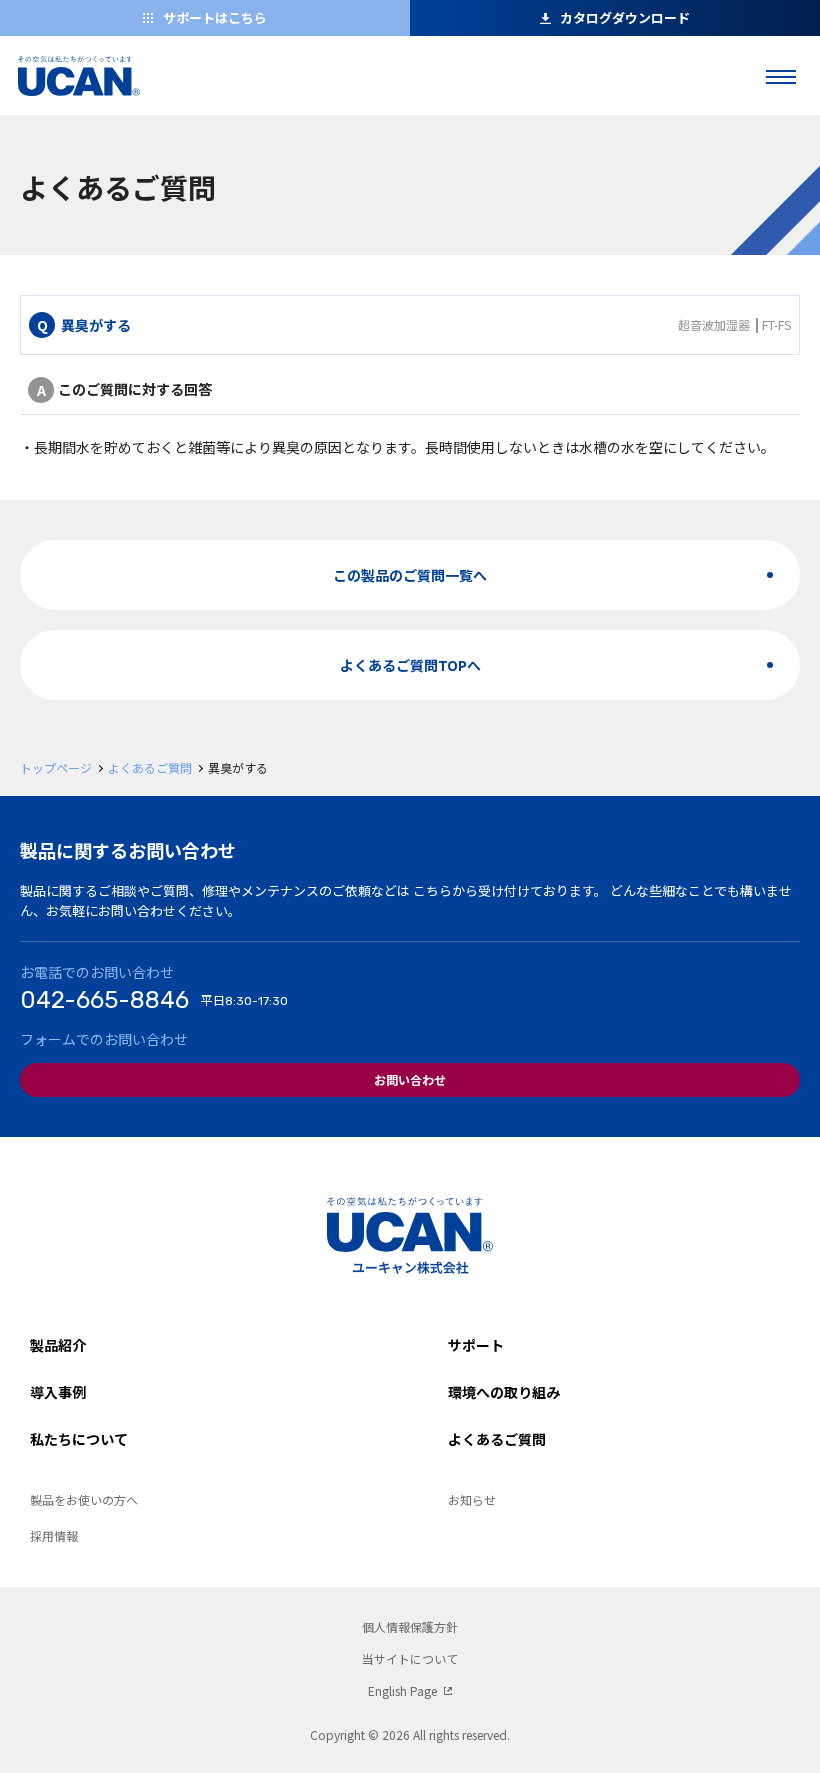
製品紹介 (58, 1345)
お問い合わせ (410, 1079)
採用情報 (54, 1535)
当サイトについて (410, 1658)
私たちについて (79, 1439)
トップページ (56, 767)
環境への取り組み (504, 1392)
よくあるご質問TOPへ (410, 665)
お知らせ (472, 1499)
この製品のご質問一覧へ (410, 575)
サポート (476, 1345)
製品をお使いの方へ (84, 1499)
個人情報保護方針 (410, 1626)
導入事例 (58, 1392)
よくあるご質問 (150, 767)
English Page (402, 1690)
